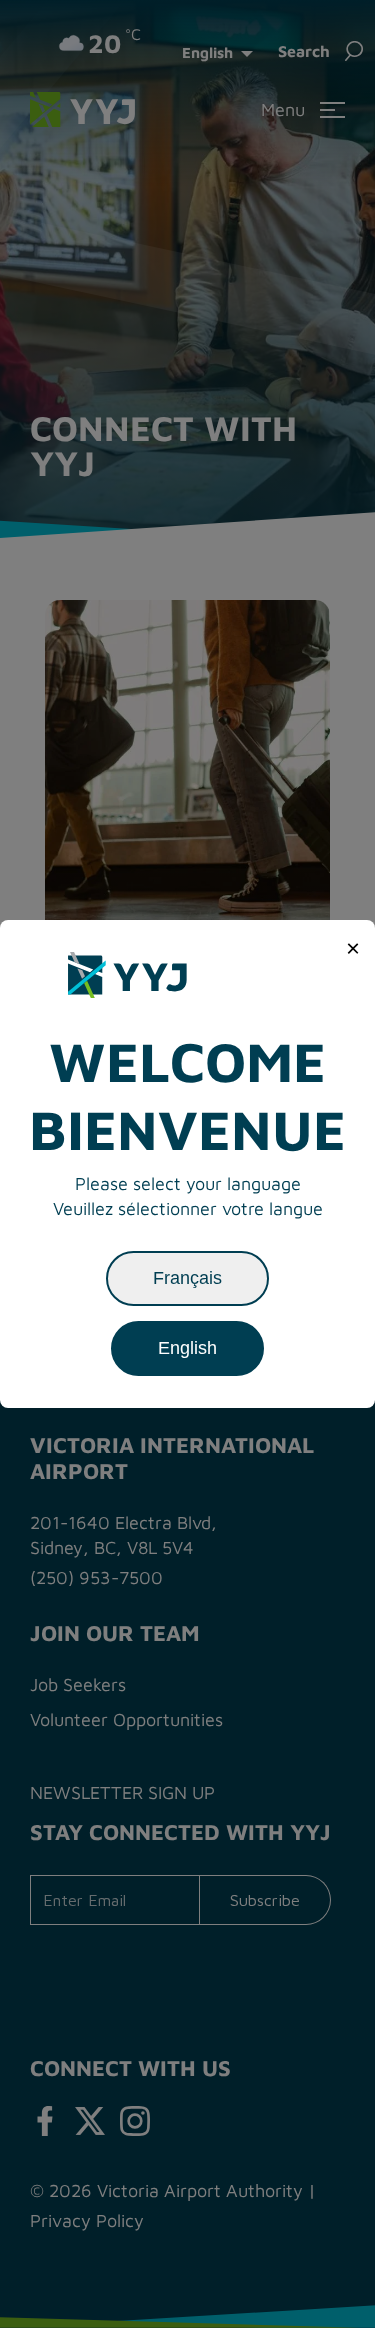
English (187, 1348)
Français (187, 1278)
